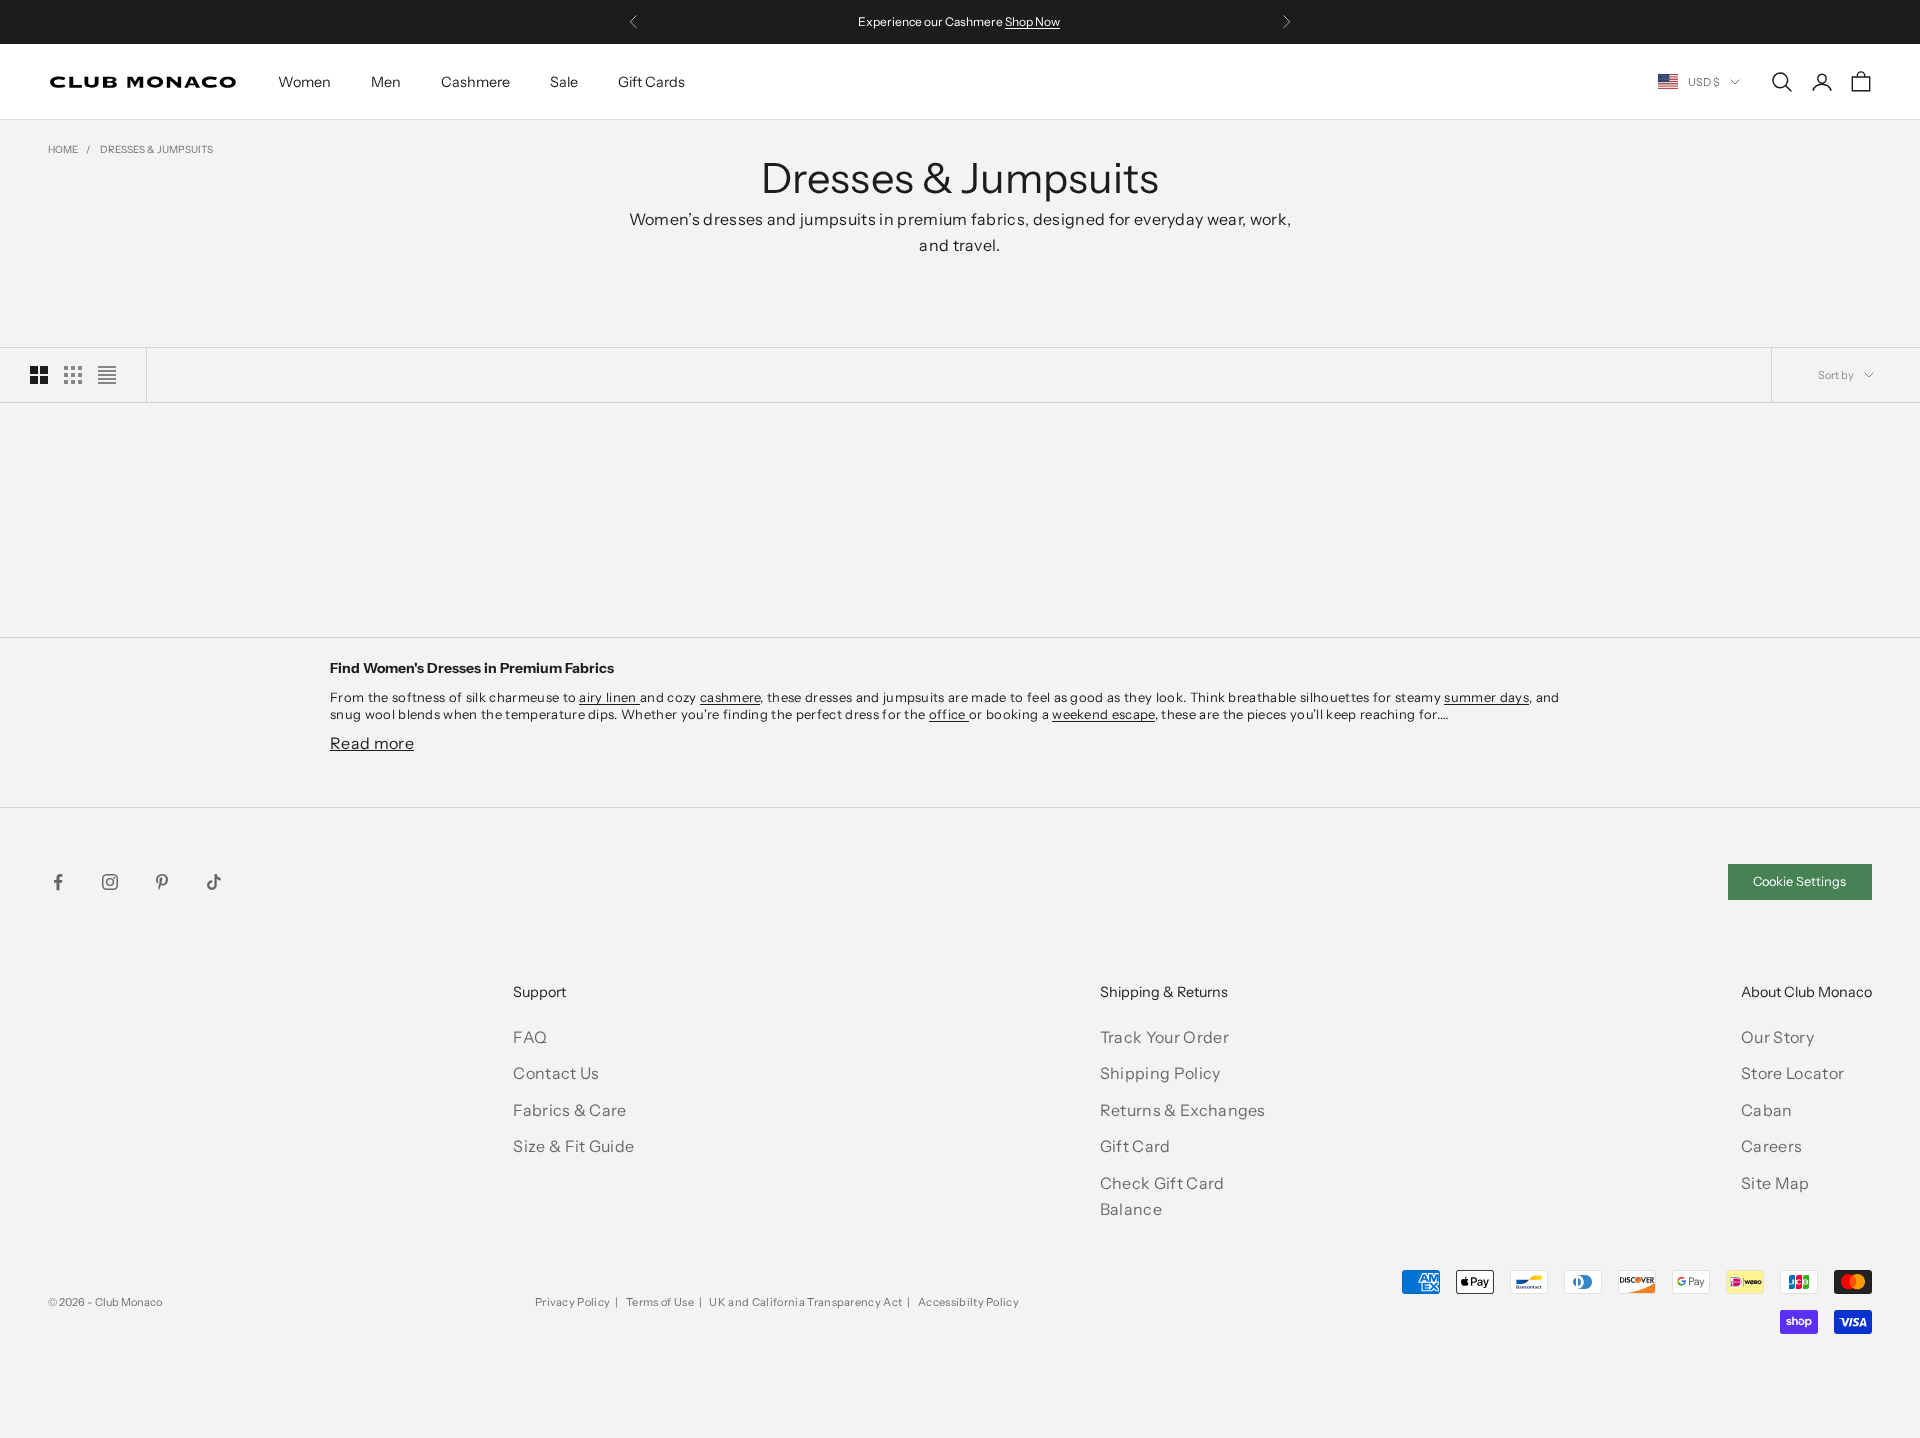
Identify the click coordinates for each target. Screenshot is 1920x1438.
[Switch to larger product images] (39, 375)
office (949, 714)
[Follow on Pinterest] (162, 882)
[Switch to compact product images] (107, 375)
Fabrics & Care (569, 1110)
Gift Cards (651, 82)
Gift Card (1135, 1146)
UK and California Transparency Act (805, 1302)
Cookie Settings (1799, 881)
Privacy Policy (572, 1302)
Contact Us (556, 1073)
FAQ (530, 1037)
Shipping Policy (1160, 1073)
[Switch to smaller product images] (73, 375)
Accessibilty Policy (968, 1302)
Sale (564, 82)
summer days (1486, 697)
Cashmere (475, 82)
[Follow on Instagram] (110, 882)
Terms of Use (660, 1302)
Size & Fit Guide (573, 1146)
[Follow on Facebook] (58, 882)
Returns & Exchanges (1183, 1110)
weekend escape (1103, 714)
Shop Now (1032, 21)
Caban (1767, 1110)
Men (386, 82)
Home (63, 149)
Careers (1771, 1146)
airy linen (609, 697)
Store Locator (1792, 1073)
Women (304, 82)
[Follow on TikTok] (214, 882)
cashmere (730, 697)
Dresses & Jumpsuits (156, 149)
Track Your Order (1164, 1037)
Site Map (1775, 1183)
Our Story (1777, 1037)
